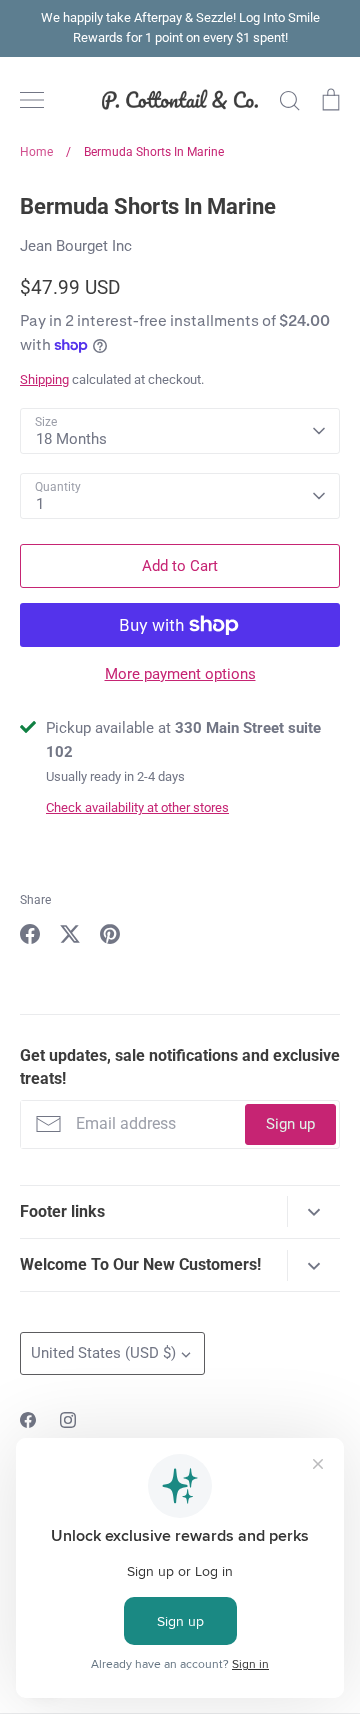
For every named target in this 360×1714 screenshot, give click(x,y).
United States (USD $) (103, 1353)
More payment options (180, 674)
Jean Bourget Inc (76, 246)
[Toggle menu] (32, 100)
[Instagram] (68, 1420)
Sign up (290, 1124)
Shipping (44, 379)
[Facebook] (28, 1420)
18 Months (71, 439)
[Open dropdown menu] (313, 1211)
